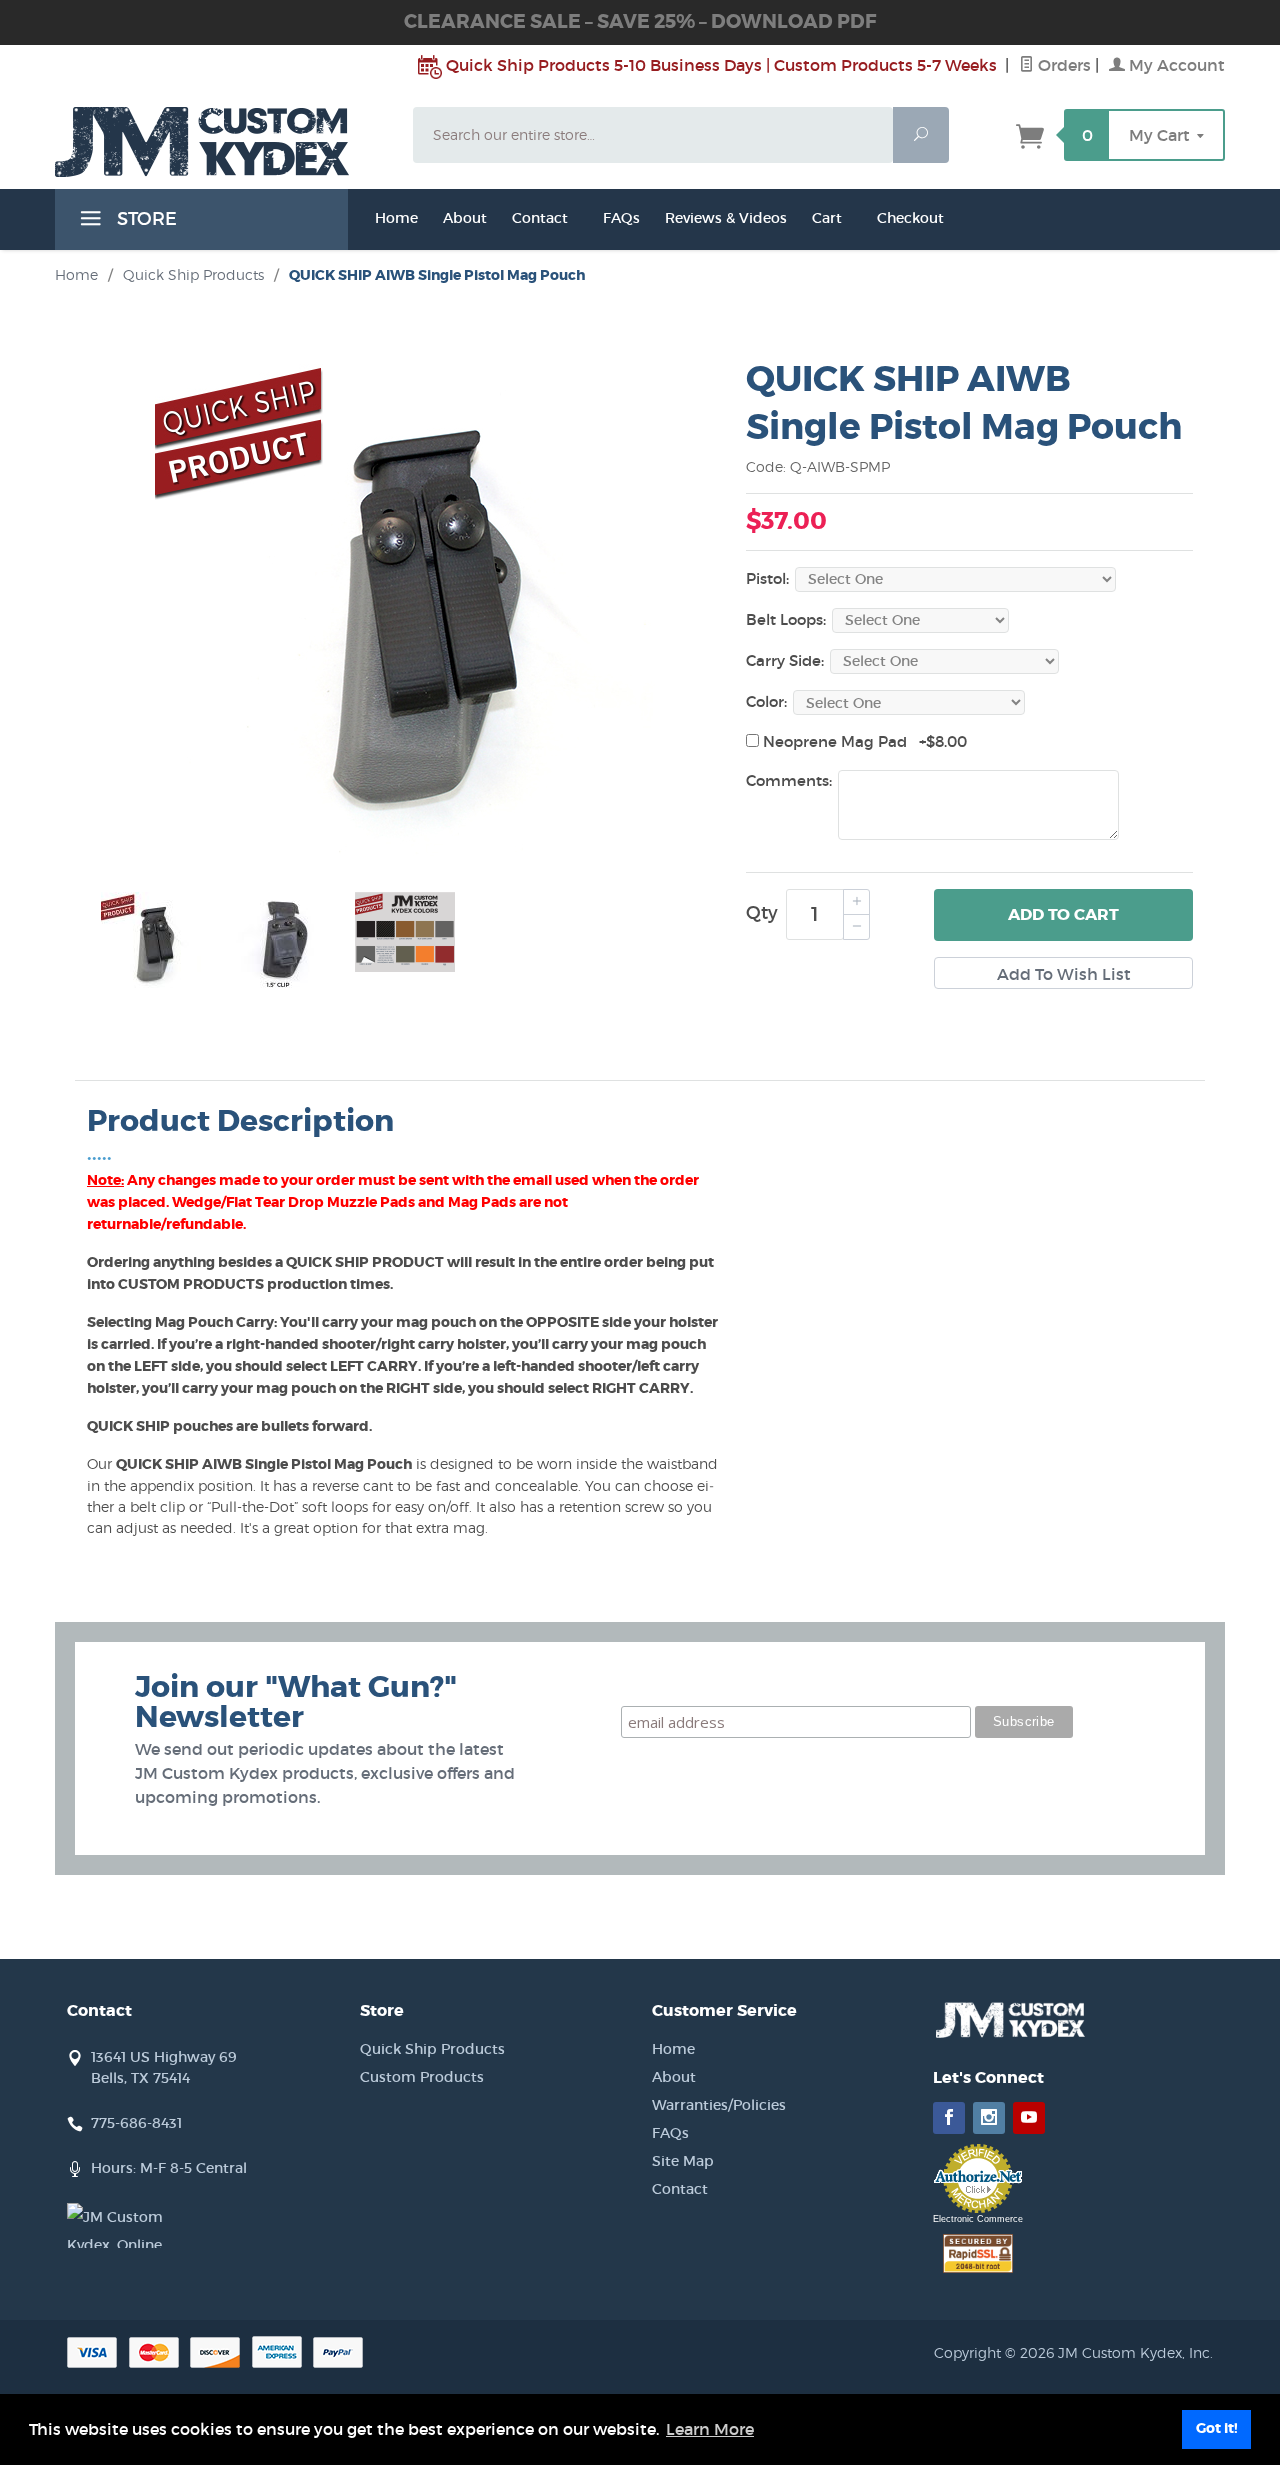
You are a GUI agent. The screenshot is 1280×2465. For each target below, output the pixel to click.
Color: (766, 701)
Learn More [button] (710, 2429)
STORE (144, 219)
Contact (540, 218)
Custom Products (422, 2077)
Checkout (910, 218)
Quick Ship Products (193, 274)
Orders (1062, 65)
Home (396, 218)
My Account (1175, 65)
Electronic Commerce (978, 2219)
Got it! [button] (1217, 2428)
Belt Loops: (786, 619)
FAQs (621, 218)
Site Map (683, 2161)
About (674, 2077)
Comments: (789, 780)
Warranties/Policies (719, 2105)
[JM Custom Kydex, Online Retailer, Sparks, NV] (117, 2225)
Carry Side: (785, 660)
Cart (827, 218)
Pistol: (767, 578)
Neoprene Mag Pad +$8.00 (863, 741)
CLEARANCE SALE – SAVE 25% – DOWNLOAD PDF (640, 21)
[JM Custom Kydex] (222, 142)
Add (1063, 914)
